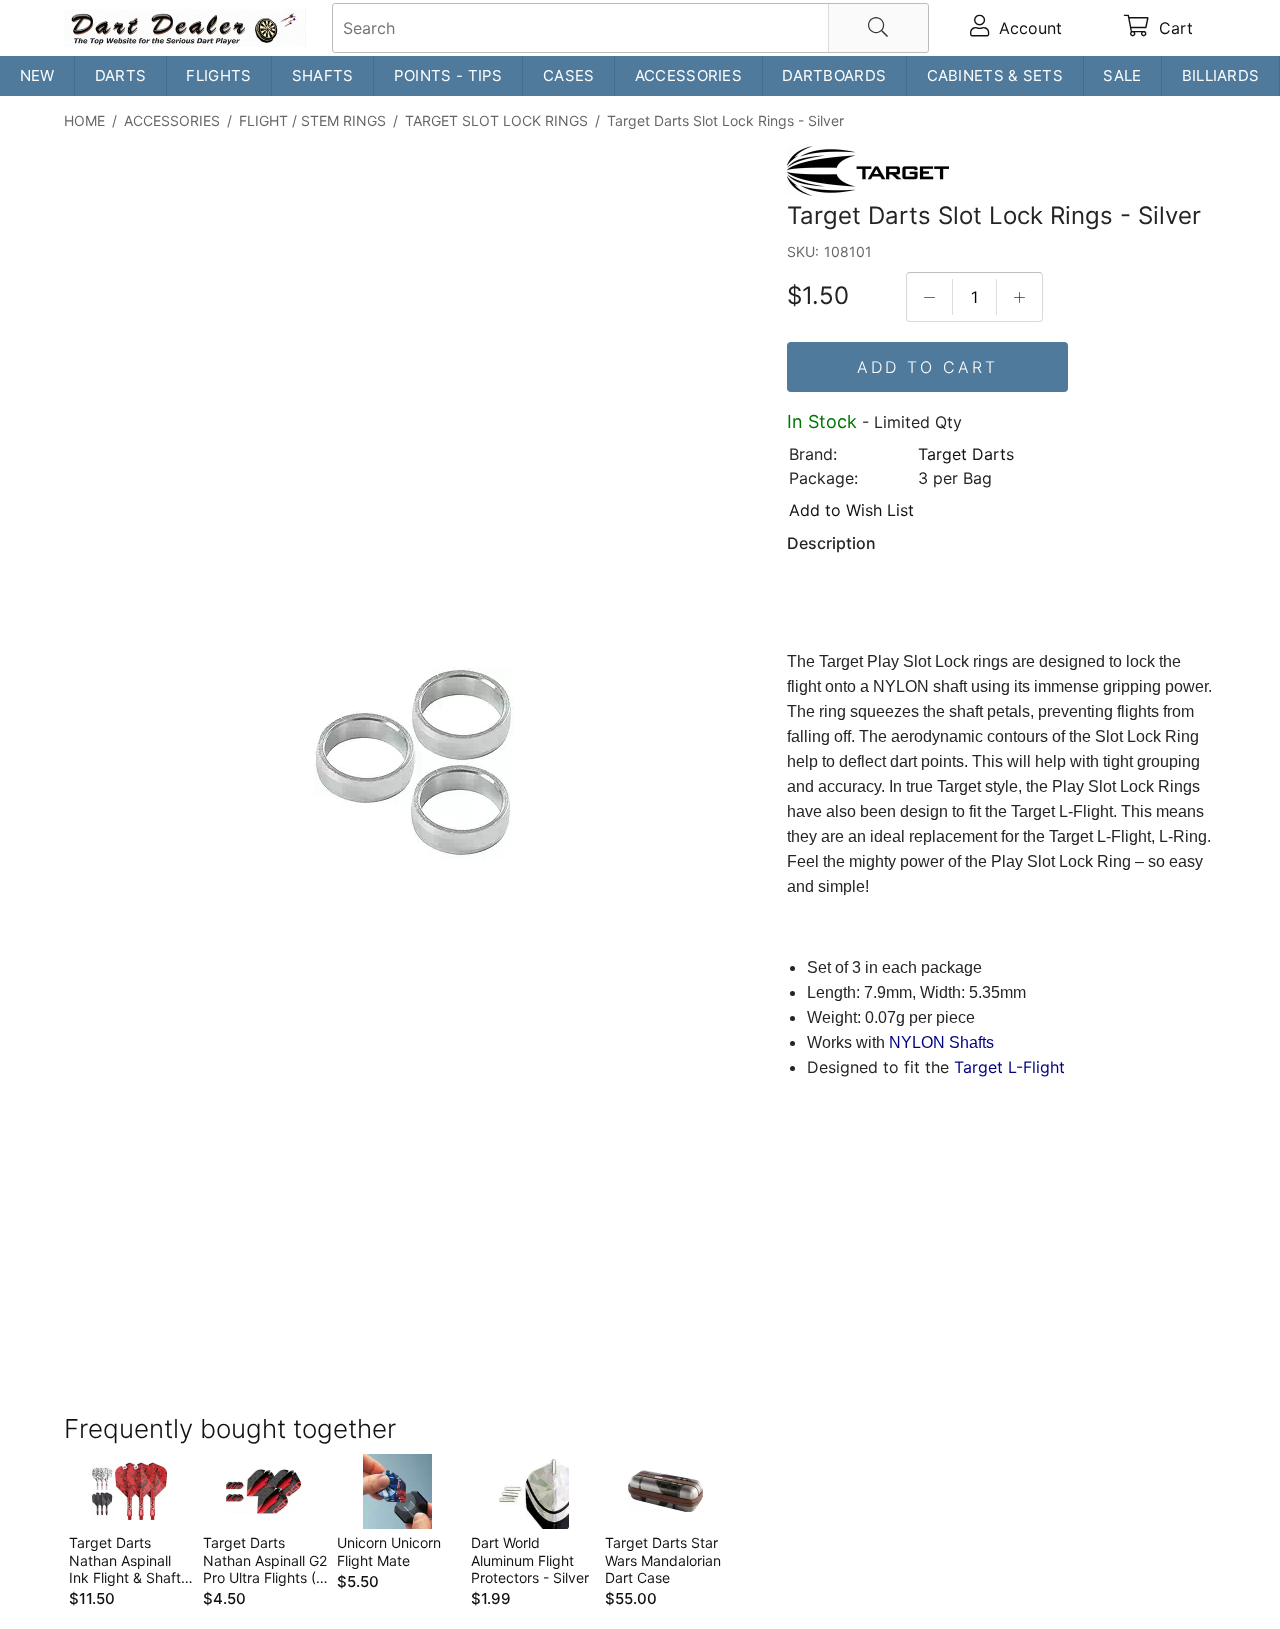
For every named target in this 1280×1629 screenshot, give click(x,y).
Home (84, 120)
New (37, 75)
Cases (569, 75)
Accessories (688, 75)
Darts (121, 75)
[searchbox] (630, 28)
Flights (218, 75)
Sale (1122, 75)
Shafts (323, 75)
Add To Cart (927, 367)
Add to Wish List (851, 510)
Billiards (1221, 75)
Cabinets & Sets (995, 75)
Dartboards (834, 75)
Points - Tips (448, 75)
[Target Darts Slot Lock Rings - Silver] (414, 765)
